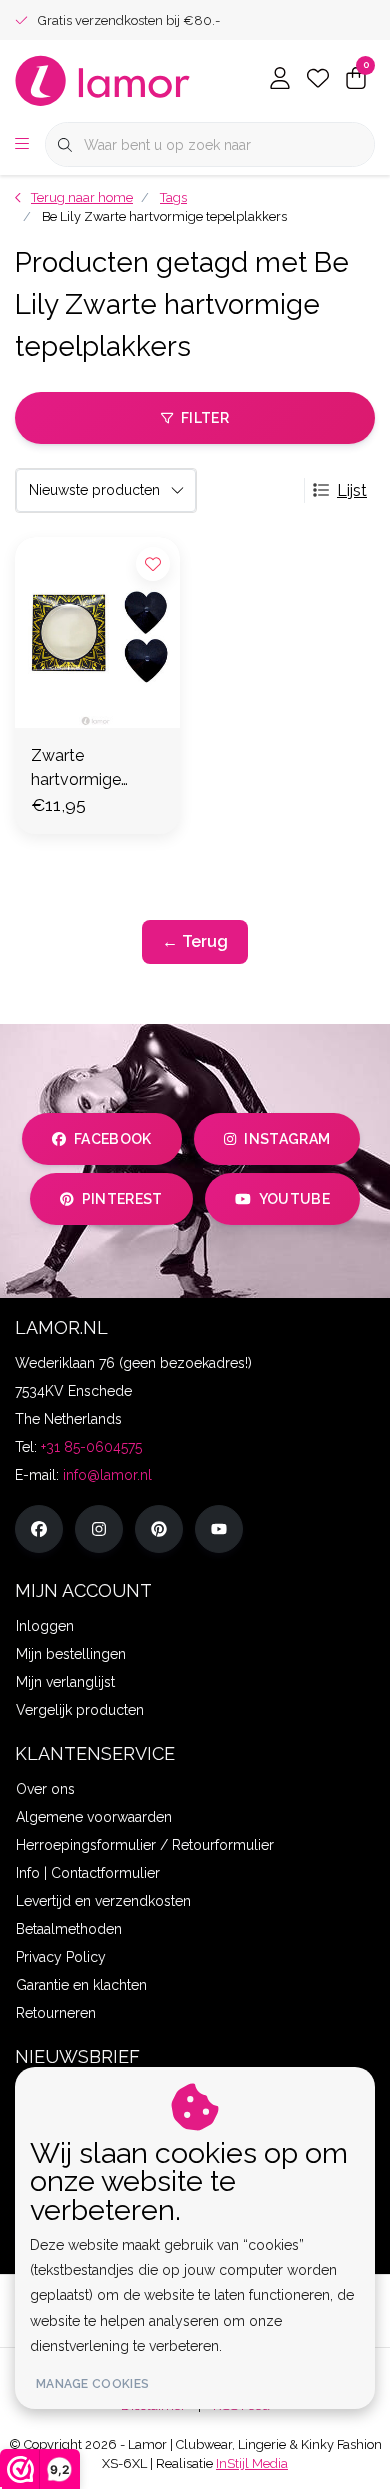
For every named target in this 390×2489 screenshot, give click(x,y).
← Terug (195, 941)
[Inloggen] (280, 80)
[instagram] (99, 1529)
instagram (287, 1139)
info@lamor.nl (107, 1475)
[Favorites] (318, 80)
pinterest (122, 1199)
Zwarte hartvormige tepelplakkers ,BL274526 (80, 769)
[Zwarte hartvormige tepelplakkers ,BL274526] (97, 632)
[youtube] (219, 1529)
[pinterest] (159, 1529)
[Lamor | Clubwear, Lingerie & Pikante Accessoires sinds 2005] (103, 79)
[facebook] (39, 1529)
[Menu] (22, 145)
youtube (294, 1199)
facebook (113, 1139)
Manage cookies (92, 2384)
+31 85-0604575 (91, 1447)
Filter (205, 418)
